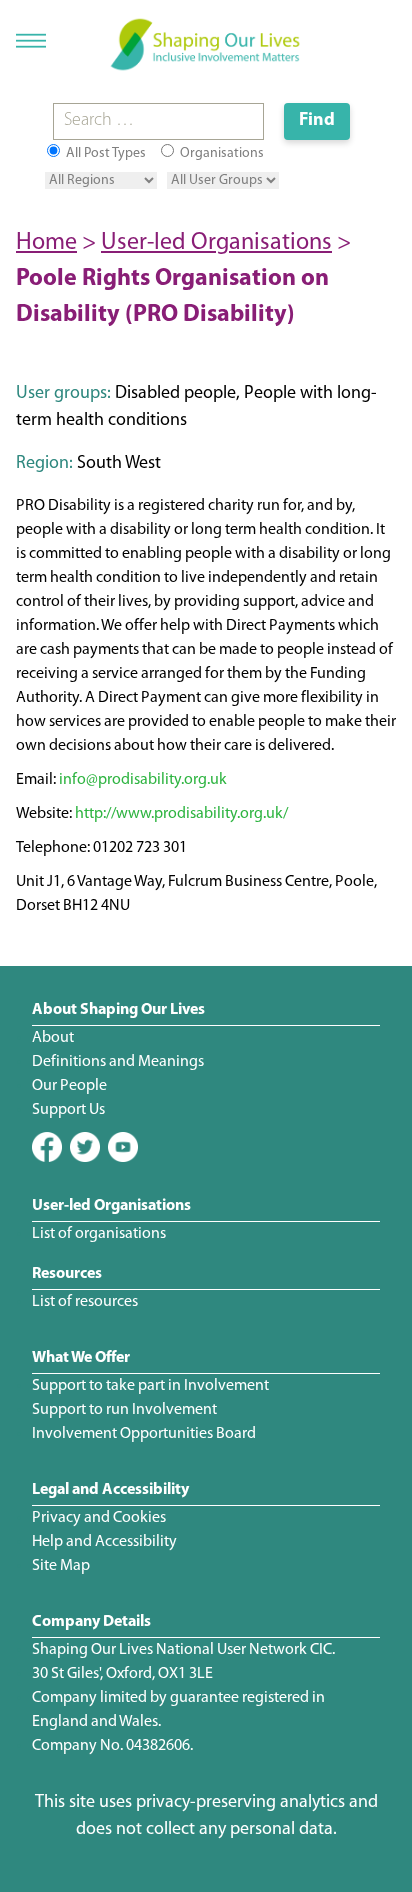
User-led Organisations (216, 243)
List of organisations (99, 1234)
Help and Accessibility (104, 1542)
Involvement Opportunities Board (144, 1434)
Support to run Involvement (124, 1410)
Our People (69, 1086)
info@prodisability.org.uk (143, 780)
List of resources (85, 1302)
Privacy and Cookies (99, 1518)
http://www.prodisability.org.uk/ (181, 814)
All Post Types (104, 153)
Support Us (68, 1110)
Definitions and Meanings (118, 1062)
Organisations (220, 153)
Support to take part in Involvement (150, 1386)
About (53, 1038)
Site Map (61, 1566)
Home (46, 243)
